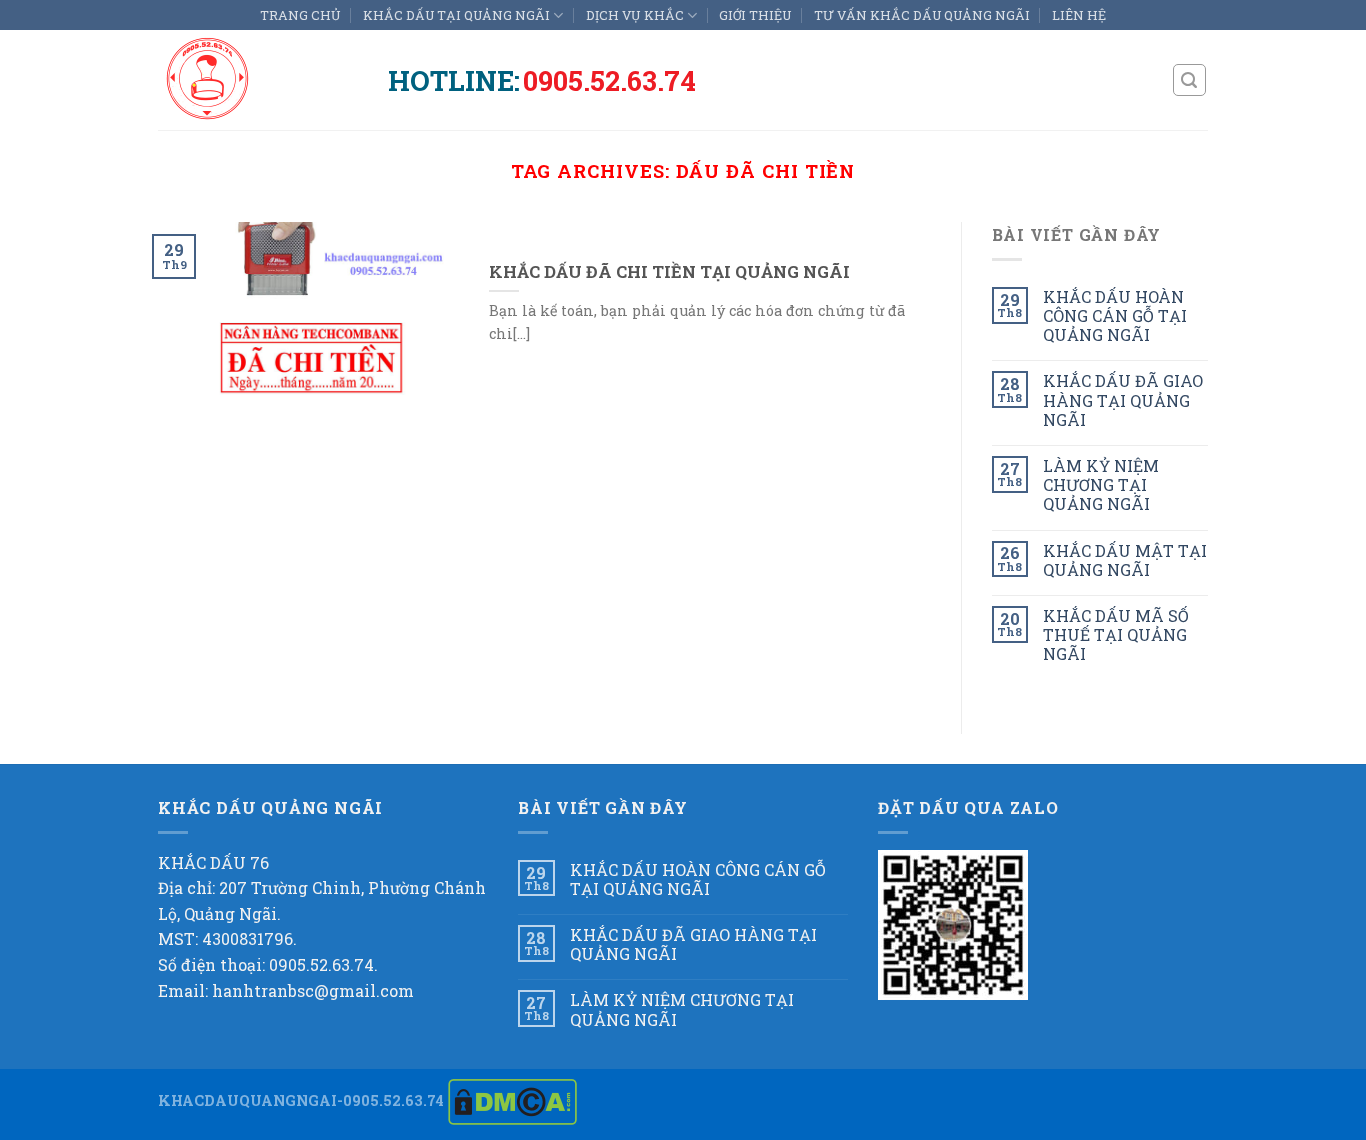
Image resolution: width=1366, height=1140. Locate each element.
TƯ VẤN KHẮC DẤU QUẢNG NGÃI (922, 15)
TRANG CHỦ (300, 15)
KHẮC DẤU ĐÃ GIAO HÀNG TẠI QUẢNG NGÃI (1123, 400)
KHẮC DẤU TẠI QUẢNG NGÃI (456, 15)
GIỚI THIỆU (755, 15)
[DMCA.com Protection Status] (512, 1100)
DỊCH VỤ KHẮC (635, 15)
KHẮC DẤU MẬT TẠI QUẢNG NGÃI (1125, 560)
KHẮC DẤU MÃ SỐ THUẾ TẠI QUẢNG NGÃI (1116, 635)
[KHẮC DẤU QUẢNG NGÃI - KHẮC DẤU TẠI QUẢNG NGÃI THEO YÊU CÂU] (258, 80)
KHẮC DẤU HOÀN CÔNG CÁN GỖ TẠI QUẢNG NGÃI (1115, 316)
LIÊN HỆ (1079, 15)
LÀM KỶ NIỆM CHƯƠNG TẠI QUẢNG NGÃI (1101, 485)
